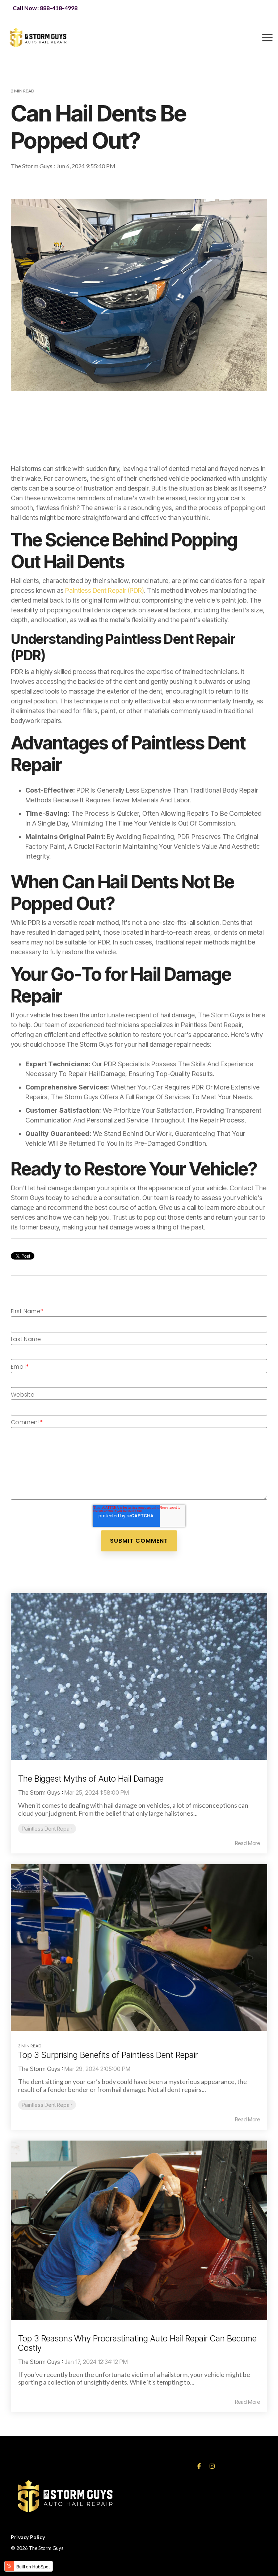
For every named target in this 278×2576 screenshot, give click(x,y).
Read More (247, 1843)
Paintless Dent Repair (40, 183)
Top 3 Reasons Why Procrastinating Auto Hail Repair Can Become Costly (137, 2343)
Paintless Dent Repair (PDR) (105, 590)
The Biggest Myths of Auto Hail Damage (91, 1779)
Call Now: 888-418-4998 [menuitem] (45, 8)
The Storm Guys (32, 166)
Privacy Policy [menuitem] (28, 2537)
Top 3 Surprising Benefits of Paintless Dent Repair (108, 2055)
